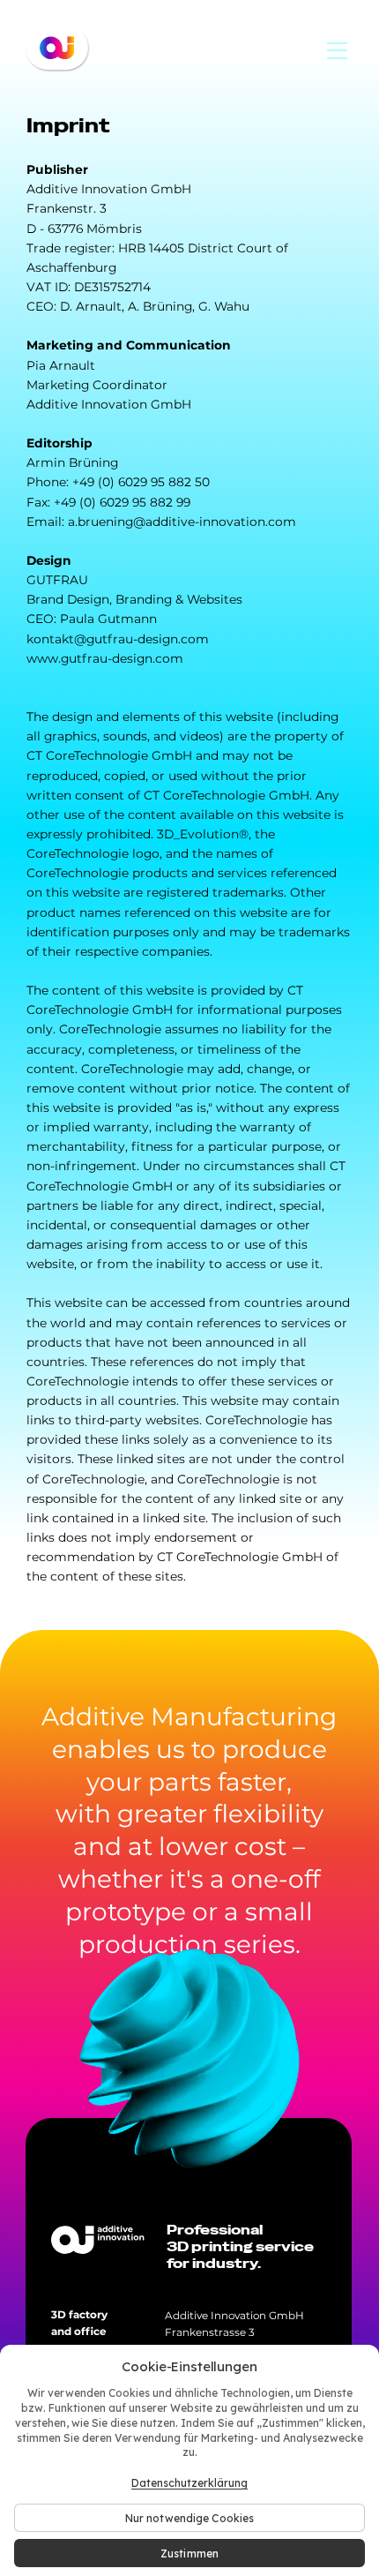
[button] (338, 50)
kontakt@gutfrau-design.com (118, 639)
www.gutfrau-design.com (105, 658)
